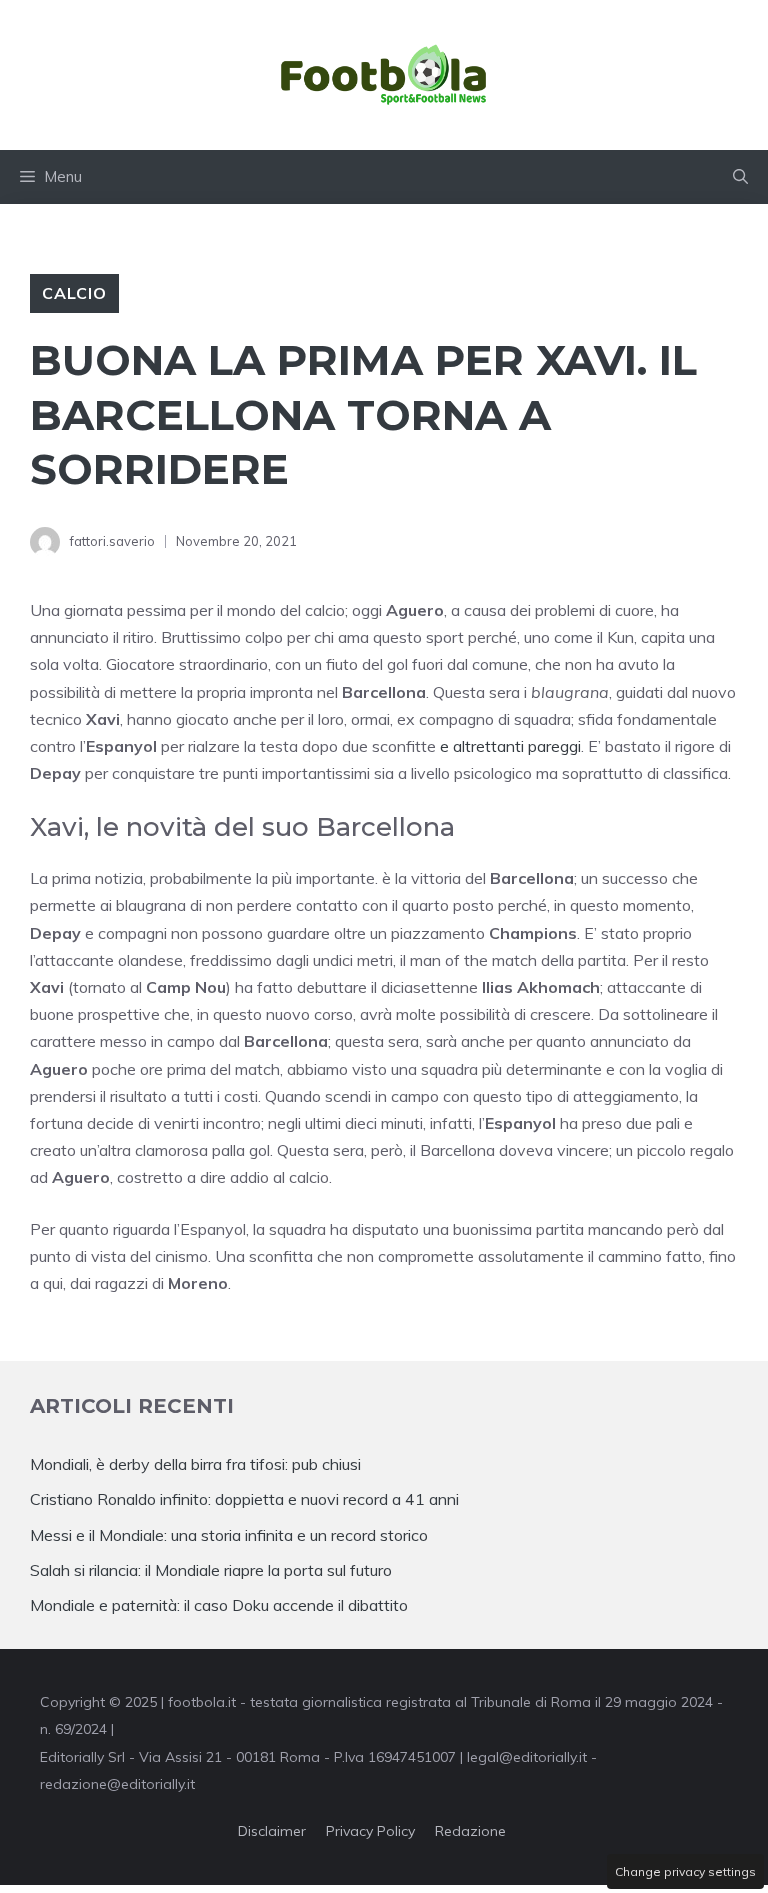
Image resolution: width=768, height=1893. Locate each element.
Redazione (470, 1831)
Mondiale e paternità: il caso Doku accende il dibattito (221, 1605)
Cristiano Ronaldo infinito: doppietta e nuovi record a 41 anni (244, 1499)
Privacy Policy (370, 1831)
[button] (740, 177)
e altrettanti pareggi (510, 746)
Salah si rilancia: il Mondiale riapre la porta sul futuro (211, 1570)
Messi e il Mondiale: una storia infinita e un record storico (229, 1535)
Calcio (74, 293)
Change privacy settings (685, 1871)
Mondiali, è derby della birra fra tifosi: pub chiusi (195, 1464)
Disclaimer (272, 1831)
